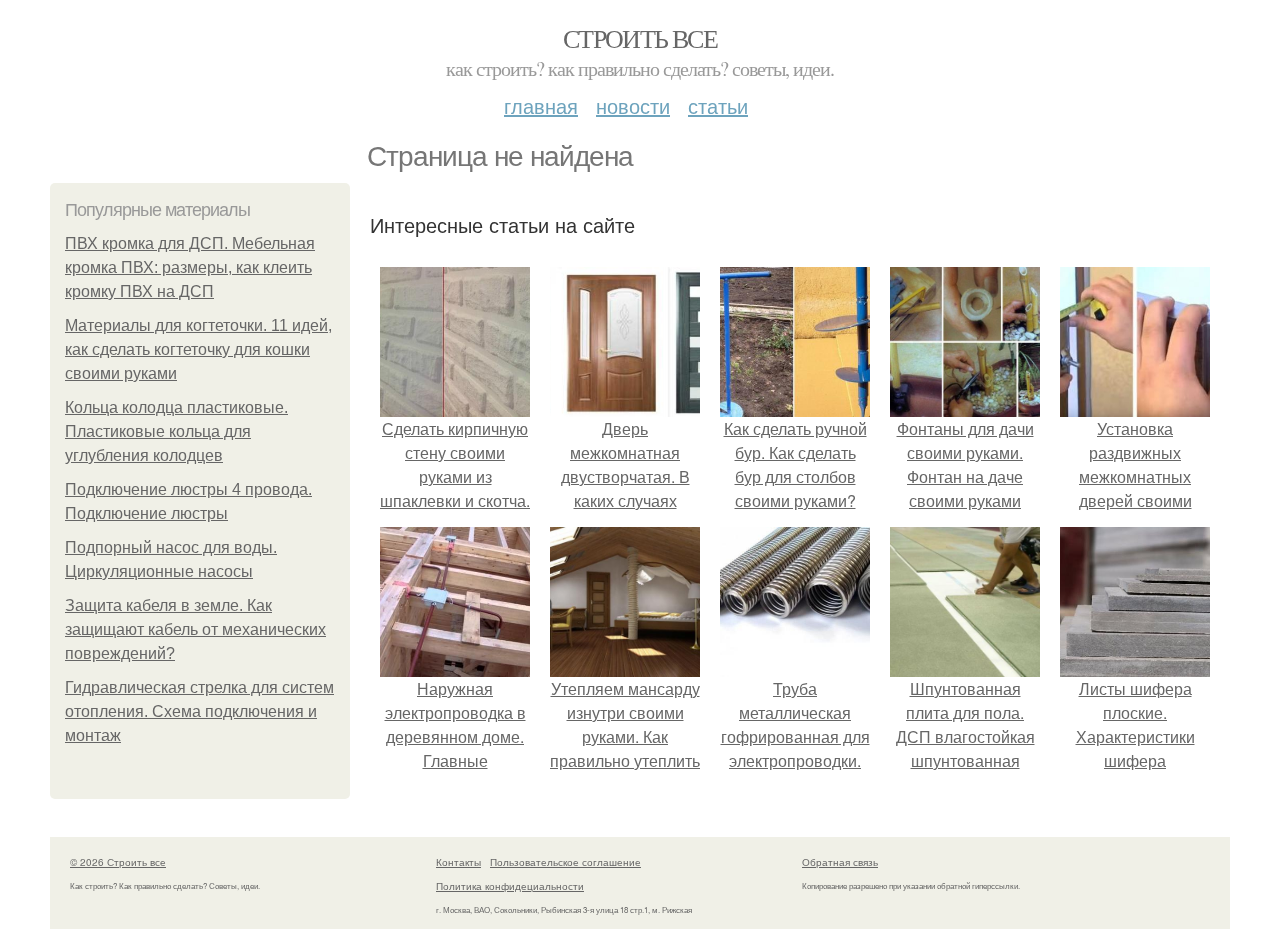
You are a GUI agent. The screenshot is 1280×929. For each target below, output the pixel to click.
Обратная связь (840, 862)
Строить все (640, 38)
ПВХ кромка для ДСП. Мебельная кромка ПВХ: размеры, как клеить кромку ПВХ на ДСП (190, 267)
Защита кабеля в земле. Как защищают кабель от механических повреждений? (195, 629)
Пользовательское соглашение (565, 862)
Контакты (458, 862)
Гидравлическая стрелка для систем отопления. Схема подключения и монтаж (199, 711)
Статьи (718, 105)
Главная (541, 105)
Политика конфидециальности (510, 886)
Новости (633, 105)
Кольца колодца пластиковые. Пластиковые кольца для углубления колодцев (176, 431)
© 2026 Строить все (118, 862)
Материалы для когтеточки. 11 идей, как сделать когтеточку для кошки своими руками (198, 349)
